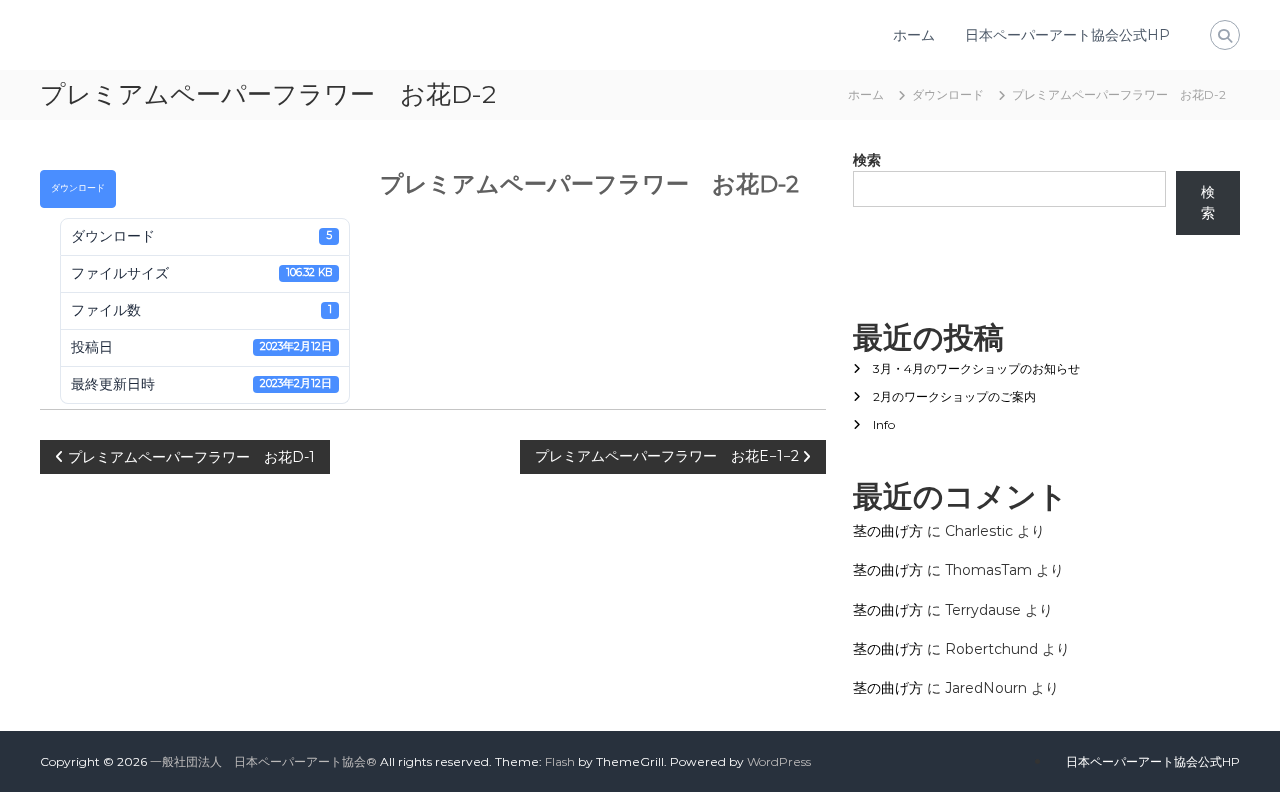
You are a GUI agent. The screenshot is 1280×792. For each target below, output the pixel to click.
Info (884, 424)
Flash (560, 761)
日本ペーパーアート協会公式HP (1067, 35)
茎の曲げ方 (888, 531)
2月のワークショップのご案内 (954, 396)
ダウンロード (78, 188)
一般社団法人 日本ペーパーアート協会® (263, 761)
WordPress (779, 761)
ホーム (914, 35)
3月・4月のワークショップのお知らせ (976, 368)
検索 (867, 160)
